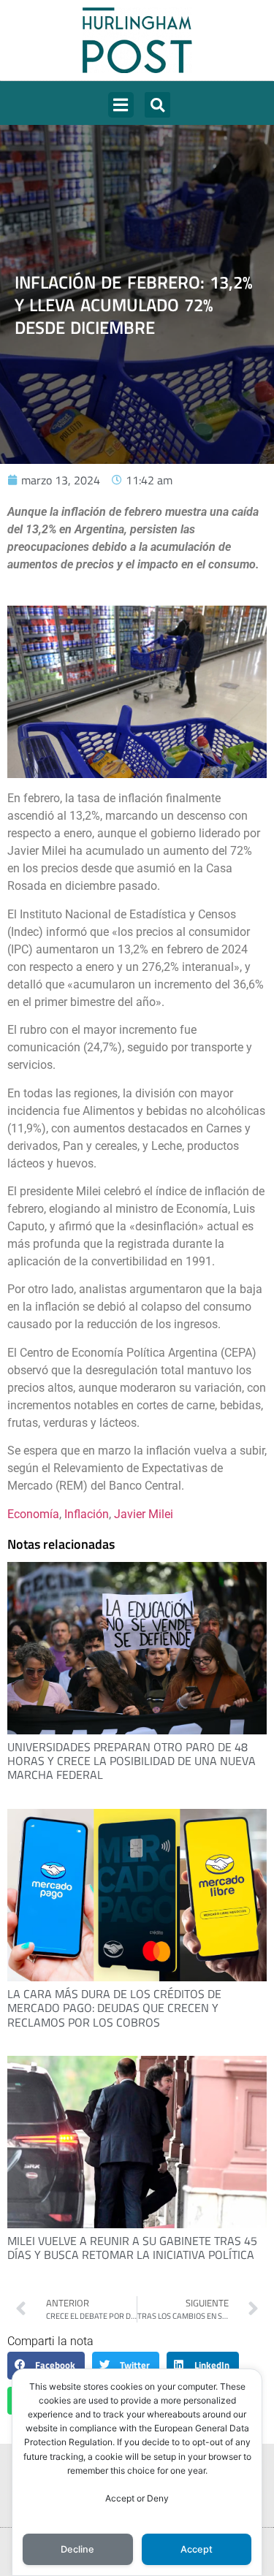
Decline (77, 2549)
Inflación (87, 1514)
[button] (121, 105)
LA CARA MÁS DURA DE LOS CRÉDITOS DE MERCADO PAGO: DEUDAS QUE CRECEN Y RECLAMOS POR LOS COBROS (114, 2008)
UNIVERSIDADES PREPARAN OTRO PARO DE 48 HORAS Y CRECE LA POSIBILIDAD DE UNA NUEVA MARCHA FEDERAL (132, 1761)
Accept (197, 2549)
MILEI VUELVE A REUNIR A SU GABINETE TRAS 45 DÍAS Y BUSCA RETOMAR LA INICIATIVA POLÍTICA (132, 2248)
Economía (33, 1514)
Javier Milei (144, 1514)
